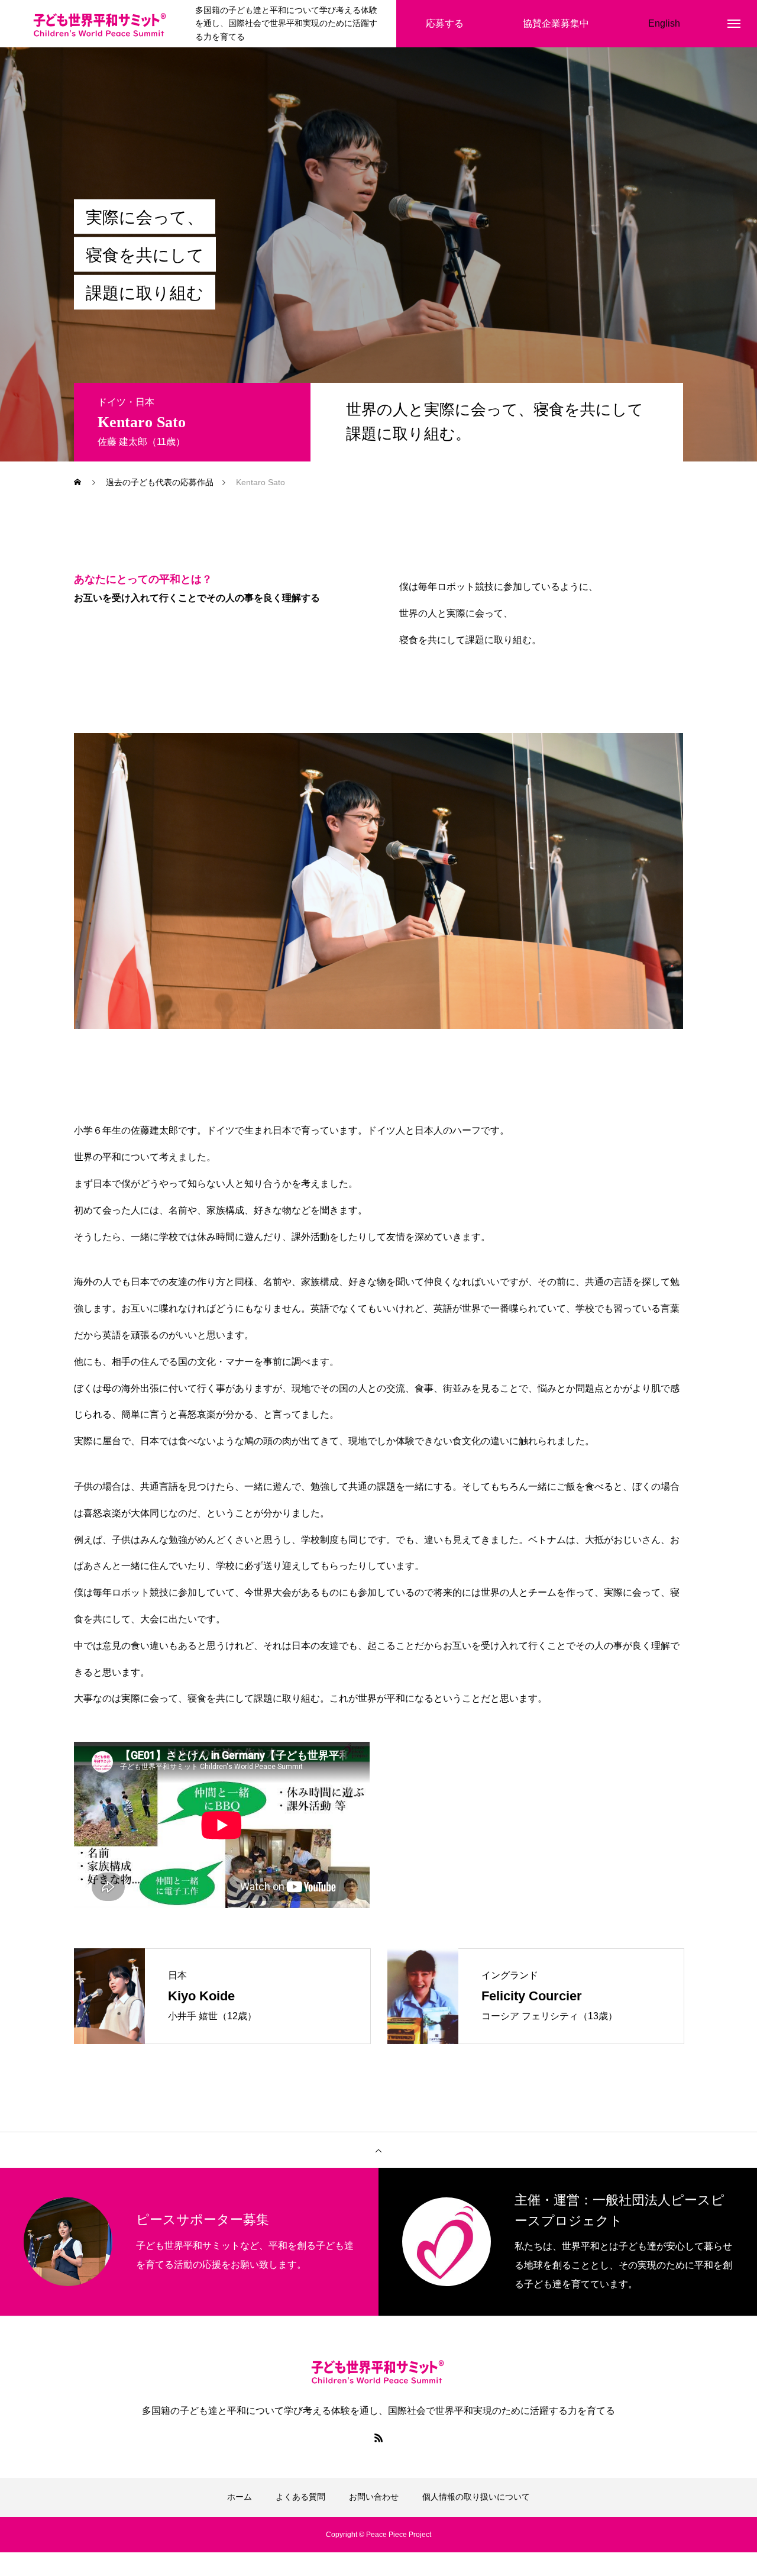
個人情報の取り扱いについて (476, 2497)
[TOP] (378, 2150)
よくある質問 (300, 2497)
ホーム (240, 2497)
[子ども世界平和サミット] (101, 24)
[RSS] (378, 2438)
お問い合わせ (374, 2497)
